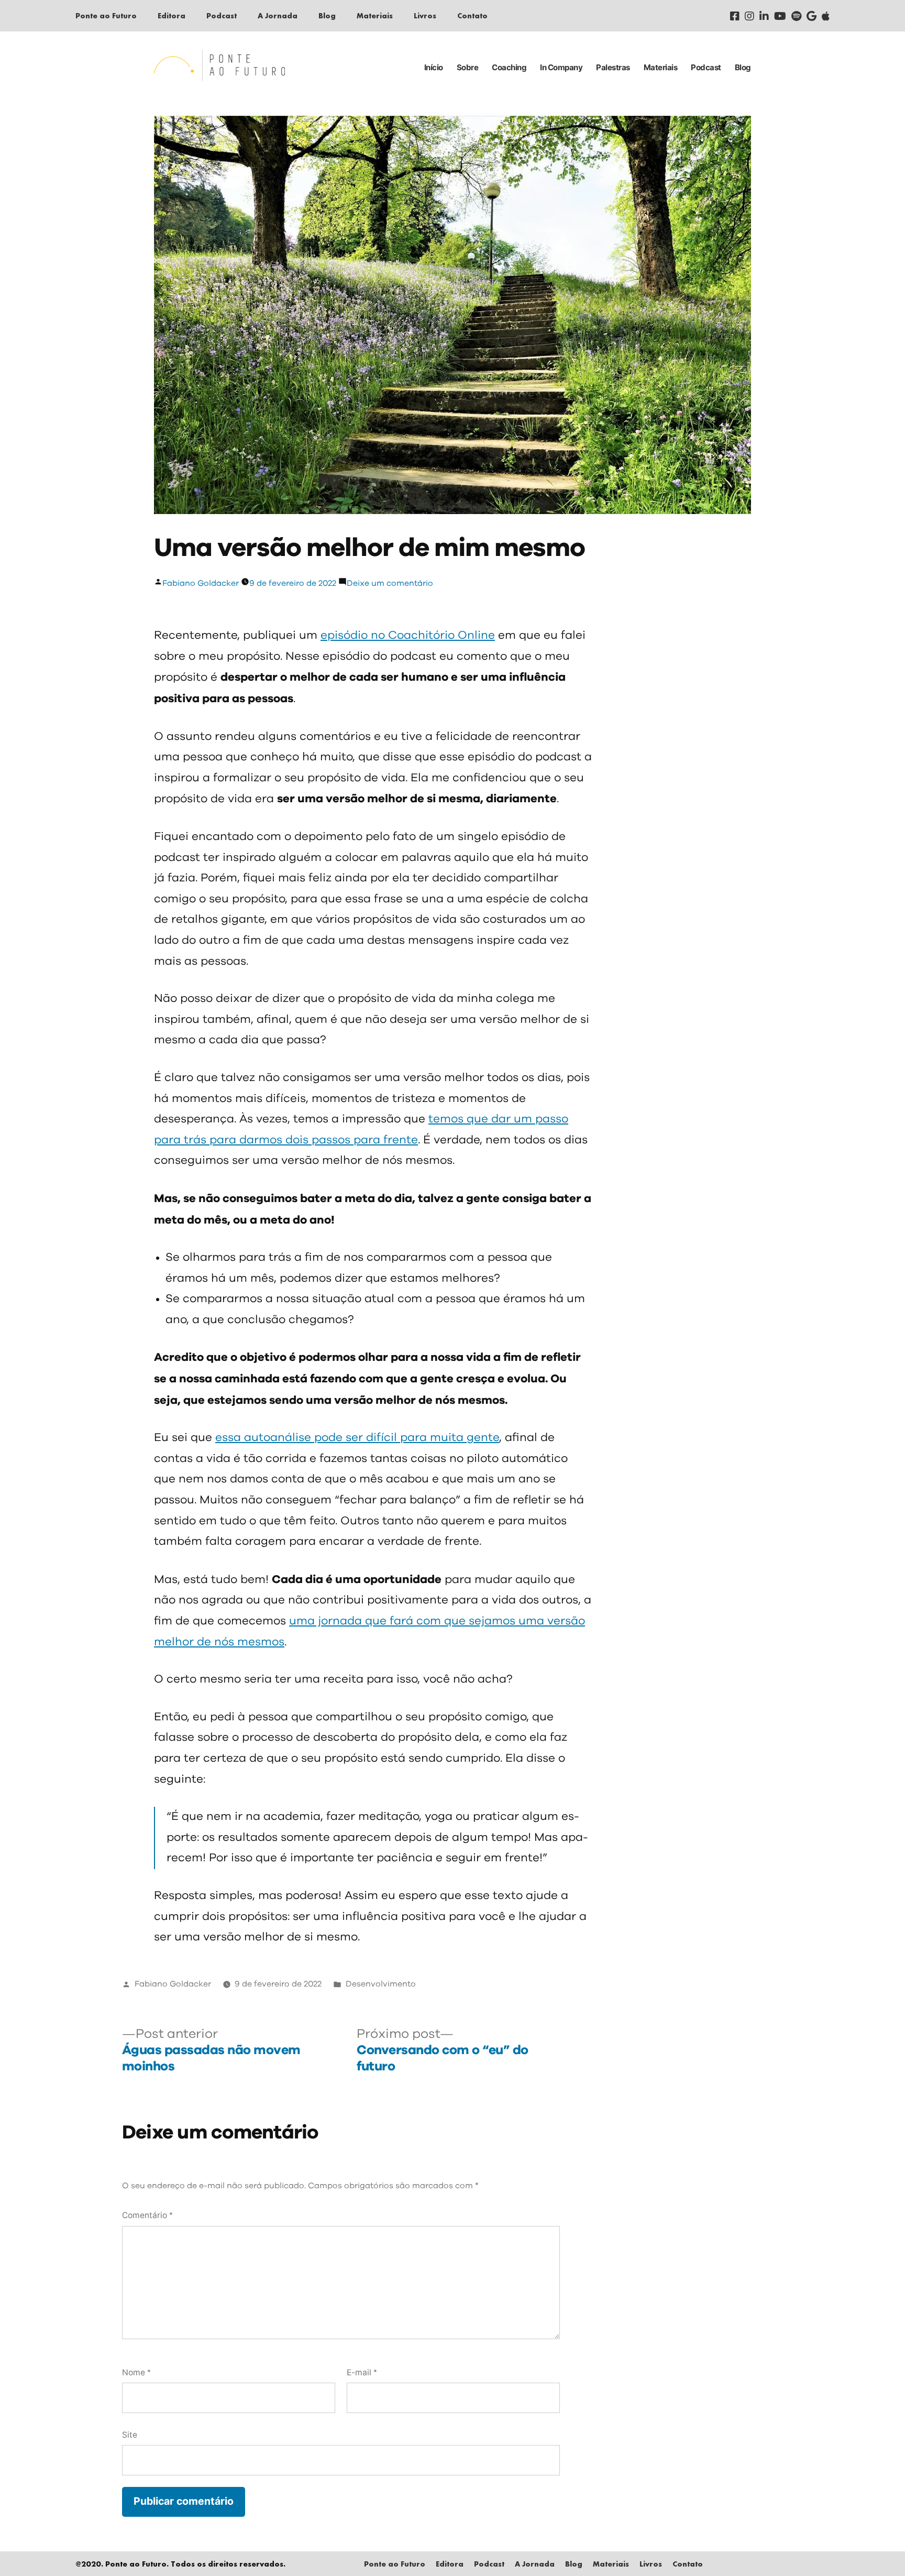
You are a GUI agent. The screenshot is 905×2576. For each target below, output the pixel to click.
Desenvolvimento (381, 1984)
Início (434, 67)
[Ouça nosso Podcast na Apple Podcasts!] (826, 16)
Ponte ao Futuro (106, 15)
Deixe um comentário (390, 583)
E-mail (362, 2372)
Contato (472, 15)
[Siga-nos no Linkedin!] (764, 16)
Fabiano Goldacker (201, 583)
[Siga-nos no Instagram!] (749, 16)
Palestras (613, 67)
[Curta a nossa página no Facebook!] (735, 16)
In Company (561, 67)
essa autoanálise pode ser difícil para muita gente (357, 1438)
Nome (136, 2372)
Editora (172, 15)
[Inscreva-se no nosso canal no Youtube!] (780, 16)
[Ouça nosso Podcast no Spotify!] (796, 16)
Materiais (375, 15)
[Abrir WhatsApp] (879, 2550)
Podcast (222, 15)
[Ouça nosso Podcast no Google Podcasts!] (812, 16)
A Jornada (278, 15)
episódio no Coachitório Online (408, 636)
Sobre (468, 67)
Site (130, 2435)
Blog (327, 15)
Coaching (509, 67)
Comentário (147, 2215)
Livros (425, 15)
